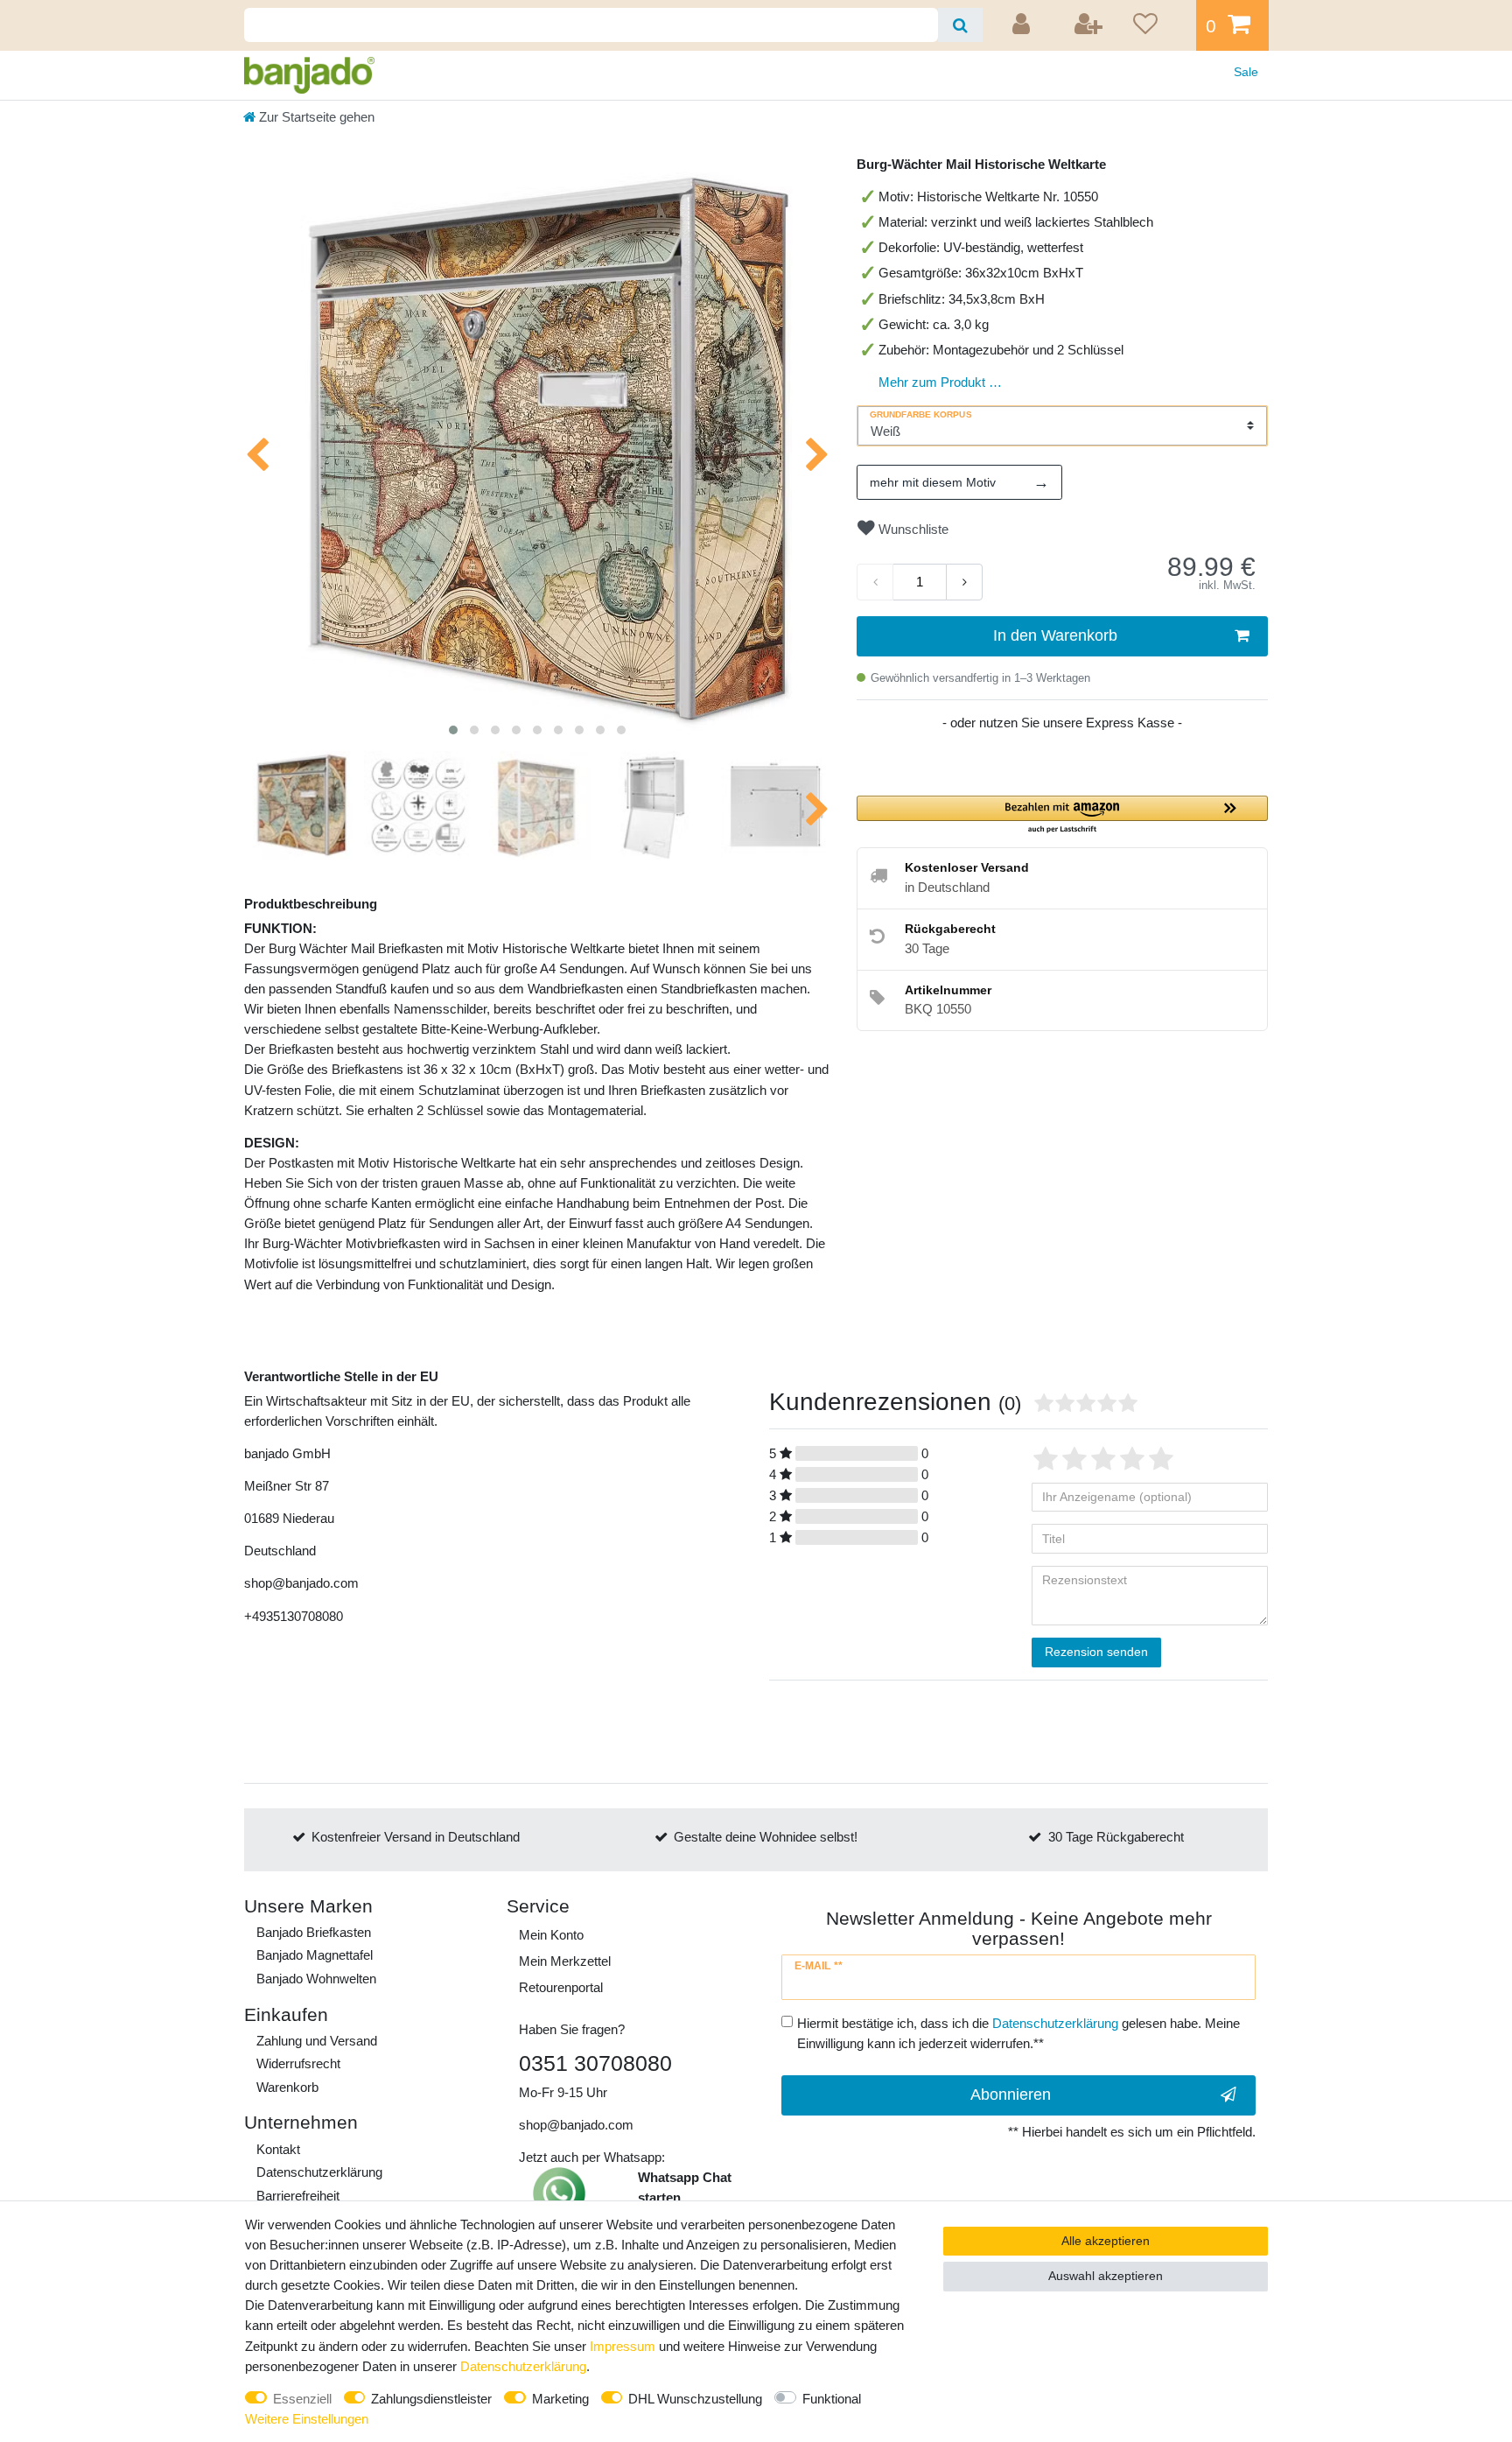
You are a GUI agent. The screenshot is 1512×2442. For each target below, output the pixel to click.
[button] (1062, 815)
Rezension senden (1096, 1652)
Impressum (623, 2346)
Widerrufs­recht (298, 2063)
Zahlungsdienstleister (431, 2399)
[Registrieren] (1089, 25)
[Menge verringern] (875, 582)
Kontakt (278, 2149)
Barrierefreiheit (298, 2196)
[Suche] (960, 25)
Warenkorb (287, 2087)
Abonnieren (1011, 2095)
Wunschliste (912, 529)
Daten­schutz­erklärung (319, 2172)
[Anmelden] (1024, 25)
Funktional (832, 2399)
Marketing (560, 2399)
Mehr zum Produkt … (940, 382)
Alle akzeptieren (1106, 2241)
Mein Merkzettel (565, 1961)
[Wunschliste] (1158, 25)
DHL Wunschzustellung (695, 2399)
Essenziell (302, 2399)
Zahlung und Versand (317, 2041)
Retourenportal (561, 1987)
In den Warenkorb (1055, 635)
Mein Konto (551, 1935)
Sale (1246, 72)
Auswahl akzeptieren (1106, 2276)
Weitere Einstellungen (307, 2419)
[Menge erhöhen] (964, 582)
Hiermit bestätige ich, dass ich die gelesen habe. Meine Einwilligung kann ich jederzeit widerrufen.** (1018, 2033)
